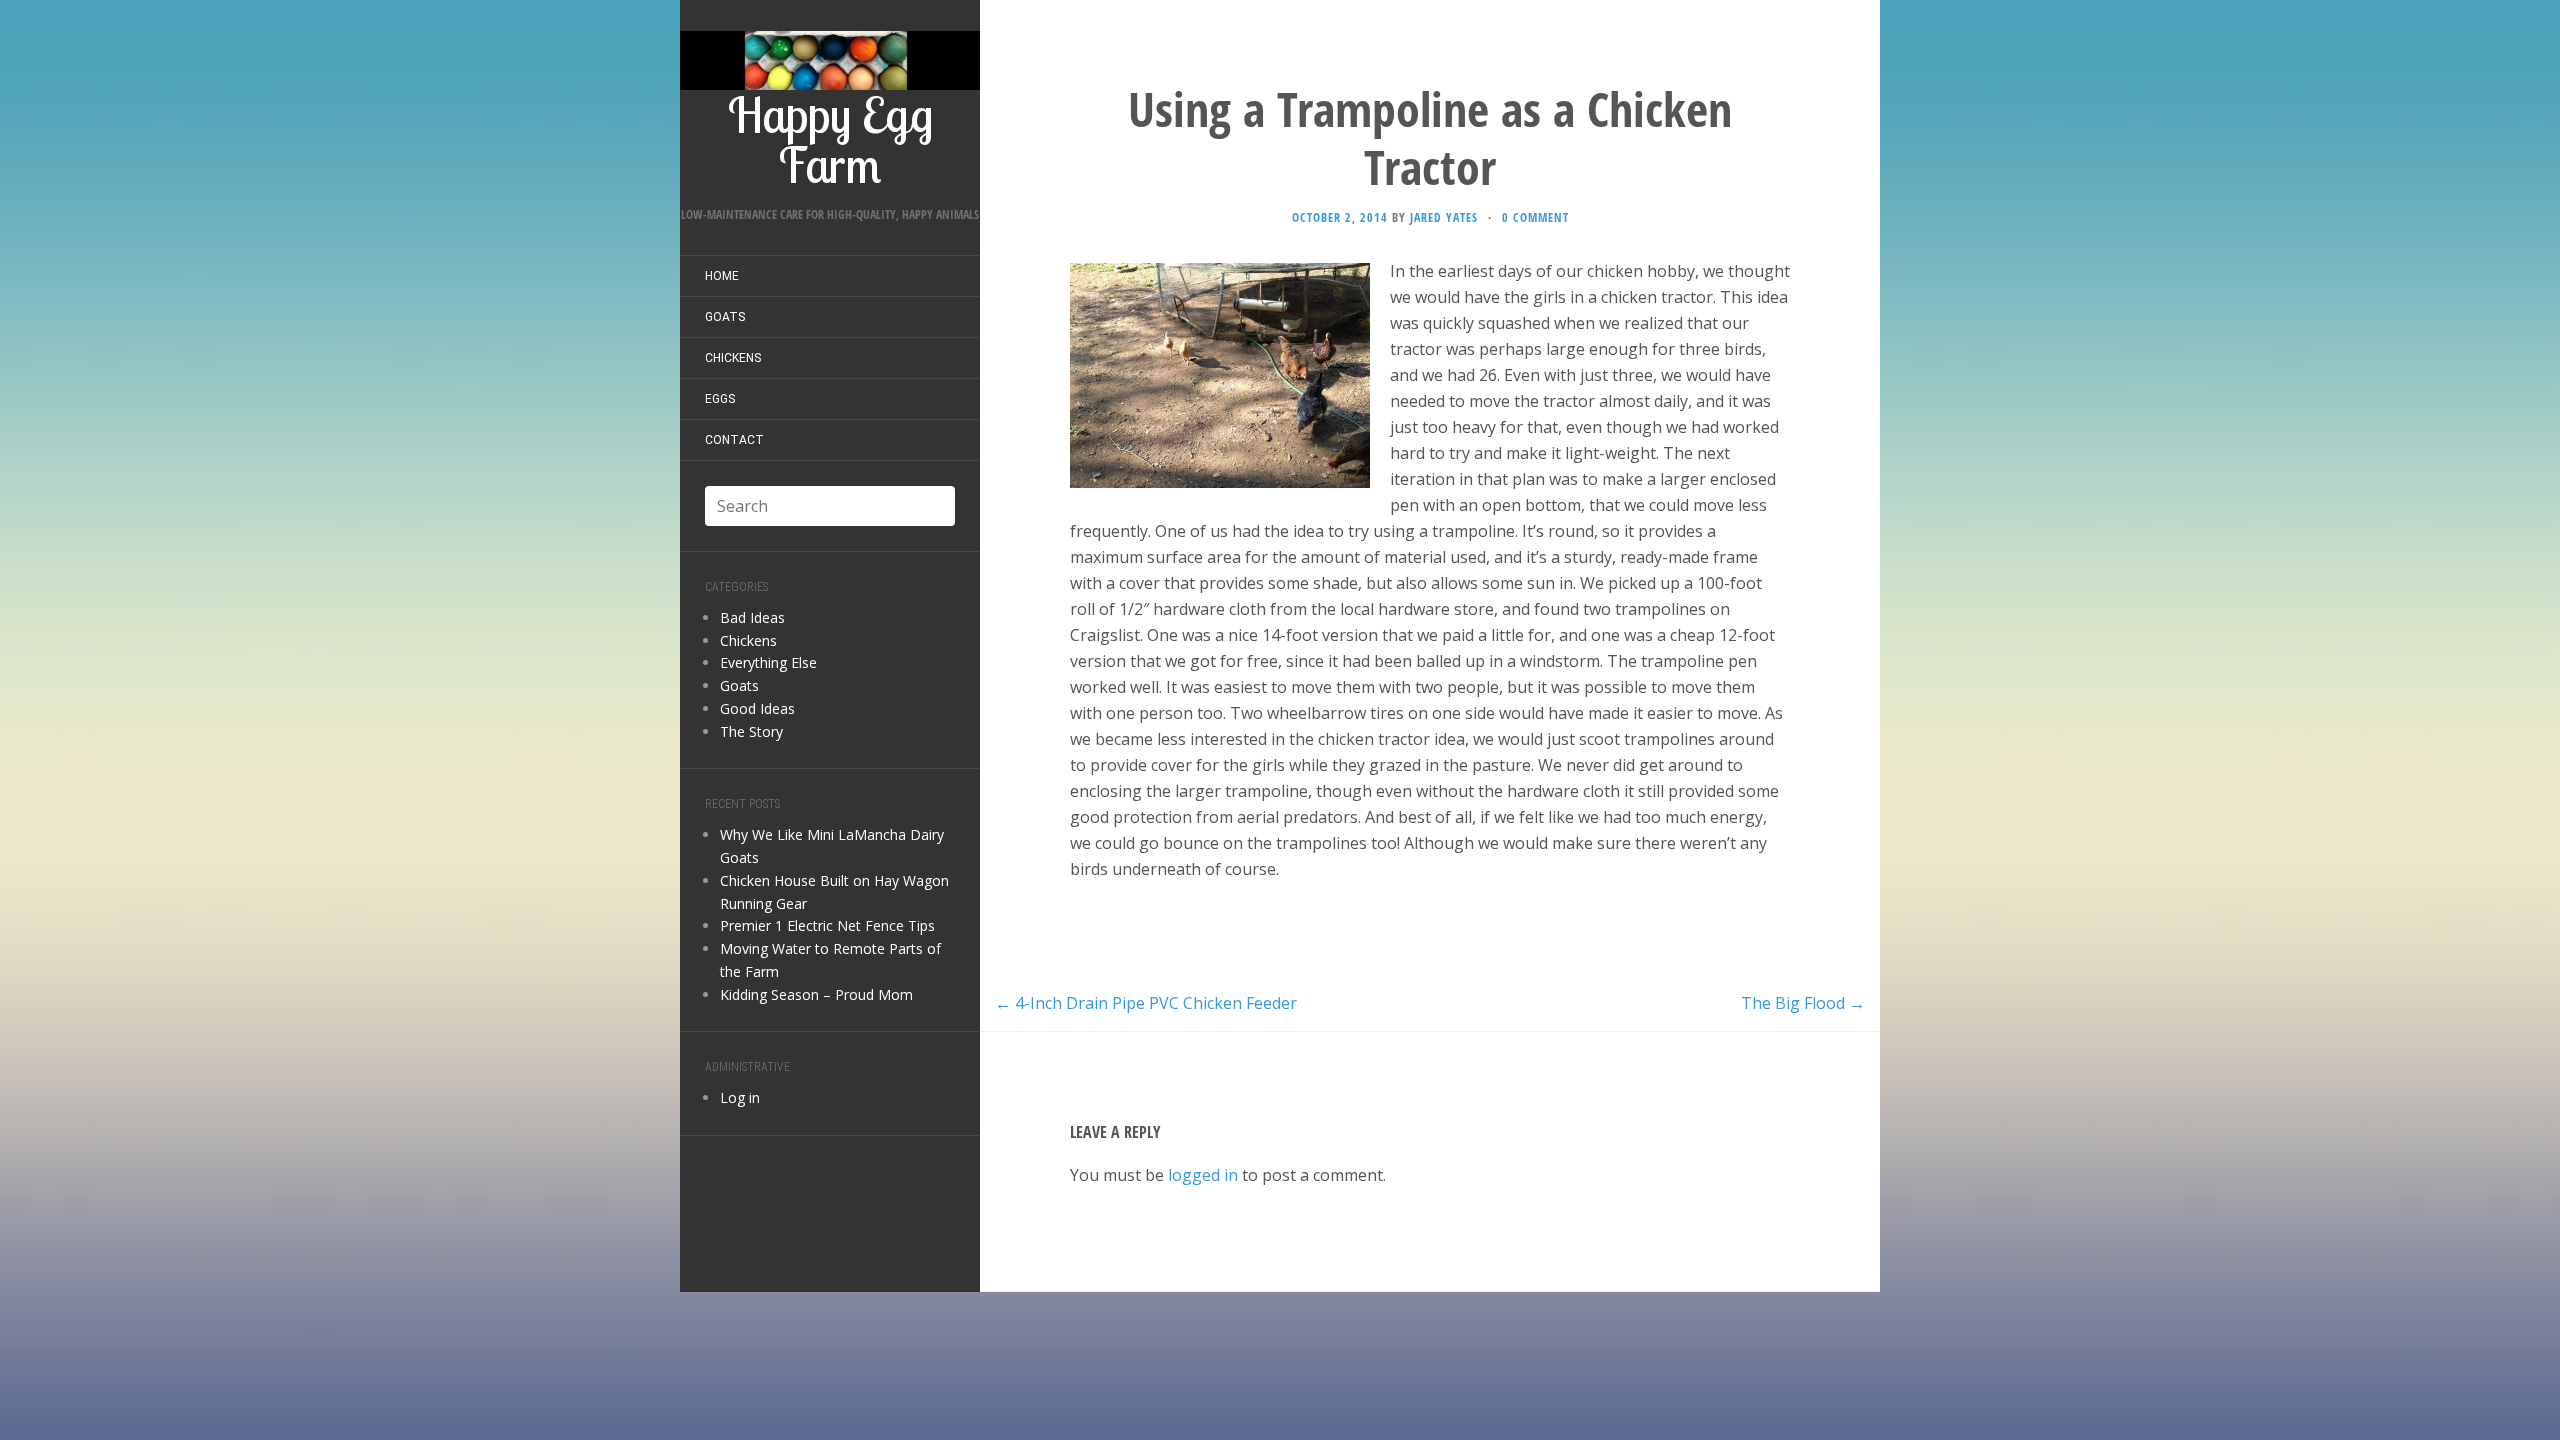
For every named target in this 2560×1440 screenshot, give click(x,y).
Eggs (720, 399)
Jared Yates (1444, 217)
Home (722, 276)
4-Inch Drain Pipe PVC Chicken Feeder (1146, 1003)
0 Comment (1535, 217)
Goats (725, 317)
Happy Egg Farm (830, 136)
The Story (751, 731)
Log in (740, 1097)
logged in (1203, 1175)
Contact (734, 440)
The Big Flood (1803, 1003)
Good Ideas (757, 708)
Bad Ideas (752, 617)
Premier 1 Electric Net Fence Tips (827, 925)
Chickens (733, 358)
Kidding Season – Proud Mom (816, 994)
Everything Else (768, 662)
